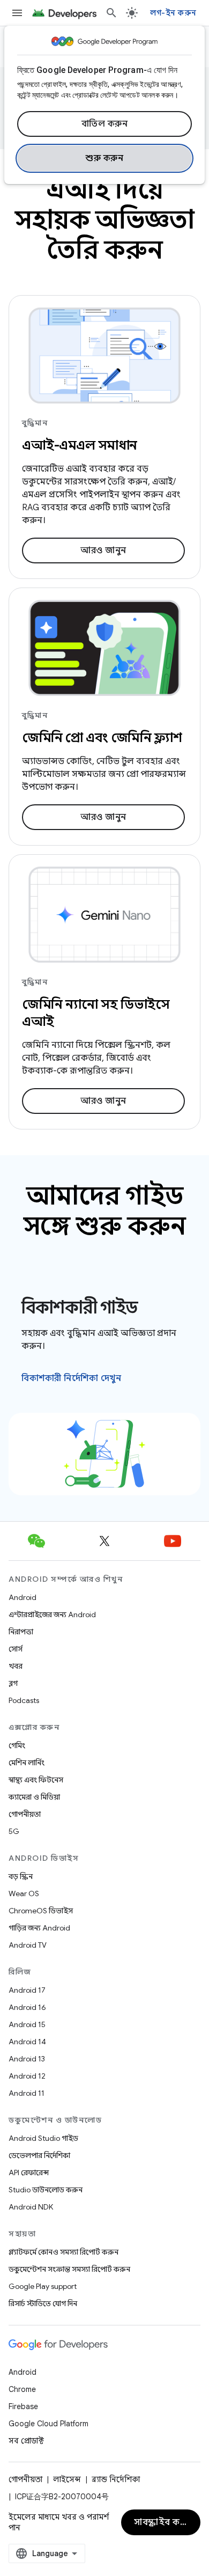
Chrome (22, 2389)
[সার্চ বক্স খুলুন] (111, 13)
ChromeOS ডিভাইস (41, 1911)
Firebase (23, 2406)
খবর (16, 1666)
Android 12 (27, 2076)
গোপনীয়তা (25, 1814)
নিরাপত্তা (21, 1632)
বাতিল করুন (105, 124)
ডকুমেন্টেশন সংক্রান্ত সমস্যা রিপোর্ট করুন (69, 2269)
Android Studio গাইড (43, 2138)
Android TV (28, 1945)
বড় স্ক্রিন (21, 1876)
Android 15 (27, 2024)
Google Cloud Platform (48, 2424)
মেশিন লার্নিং (27, 1763)
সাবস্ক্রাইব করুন (163, 2522)
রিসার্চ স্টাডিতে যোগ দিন (43, 2303)
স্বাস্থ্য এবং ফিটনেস (36, 1780)
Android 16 (27, 2007)
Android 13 (27, 2059)
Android (23, 1597)
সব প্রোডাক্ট (26, 2441)
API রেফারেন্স (29, 2173)
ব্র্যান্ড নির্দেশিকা (116, 2479)
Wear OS (24, 1894)
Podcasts (24, 1700)
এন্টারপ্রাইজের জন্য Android (52, 1614)
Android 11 (27, 2093)
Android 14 (27, 2042)
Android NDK (31, 2207)
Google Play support (43, 2286)
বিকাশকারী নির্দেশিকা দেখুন (71, 1378)
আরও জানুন (103, 551)
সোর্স (16, 1649)
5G (14, 1831)
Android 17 (27, 1990)
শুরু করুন (104, 158)
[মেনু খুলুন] (17, 13)
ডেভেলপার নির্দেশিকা (39, 2155)
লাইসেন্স (67, 2479)
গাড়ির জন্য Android (39, 1928)
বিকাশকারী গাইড (80, 1308)
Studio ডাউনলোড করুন (46, 2190)
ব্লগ (13, 1683)
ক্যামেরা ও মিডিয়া (34, 1797)
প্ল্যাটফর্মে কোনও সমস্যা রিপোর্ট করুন (64, 2252)
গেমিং (17, 1745)
